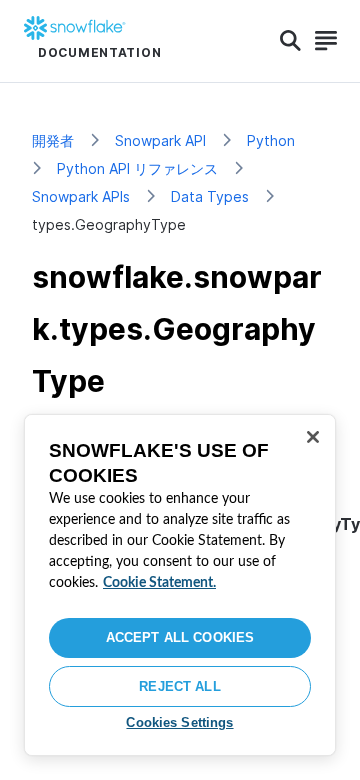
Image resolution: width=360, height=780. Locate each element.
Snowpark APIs (81, 196)
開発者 (53, 140)
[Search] (290, 41)
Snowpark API (160, 140)
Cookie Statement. (159, 583)
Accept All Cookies (180, 637)
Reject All (179, 686)
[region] (180, 585)
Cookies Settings (179, 722)
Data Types (210, 196)
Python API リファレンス (137, 168)
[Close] (313, 437)
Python (271, 140)
